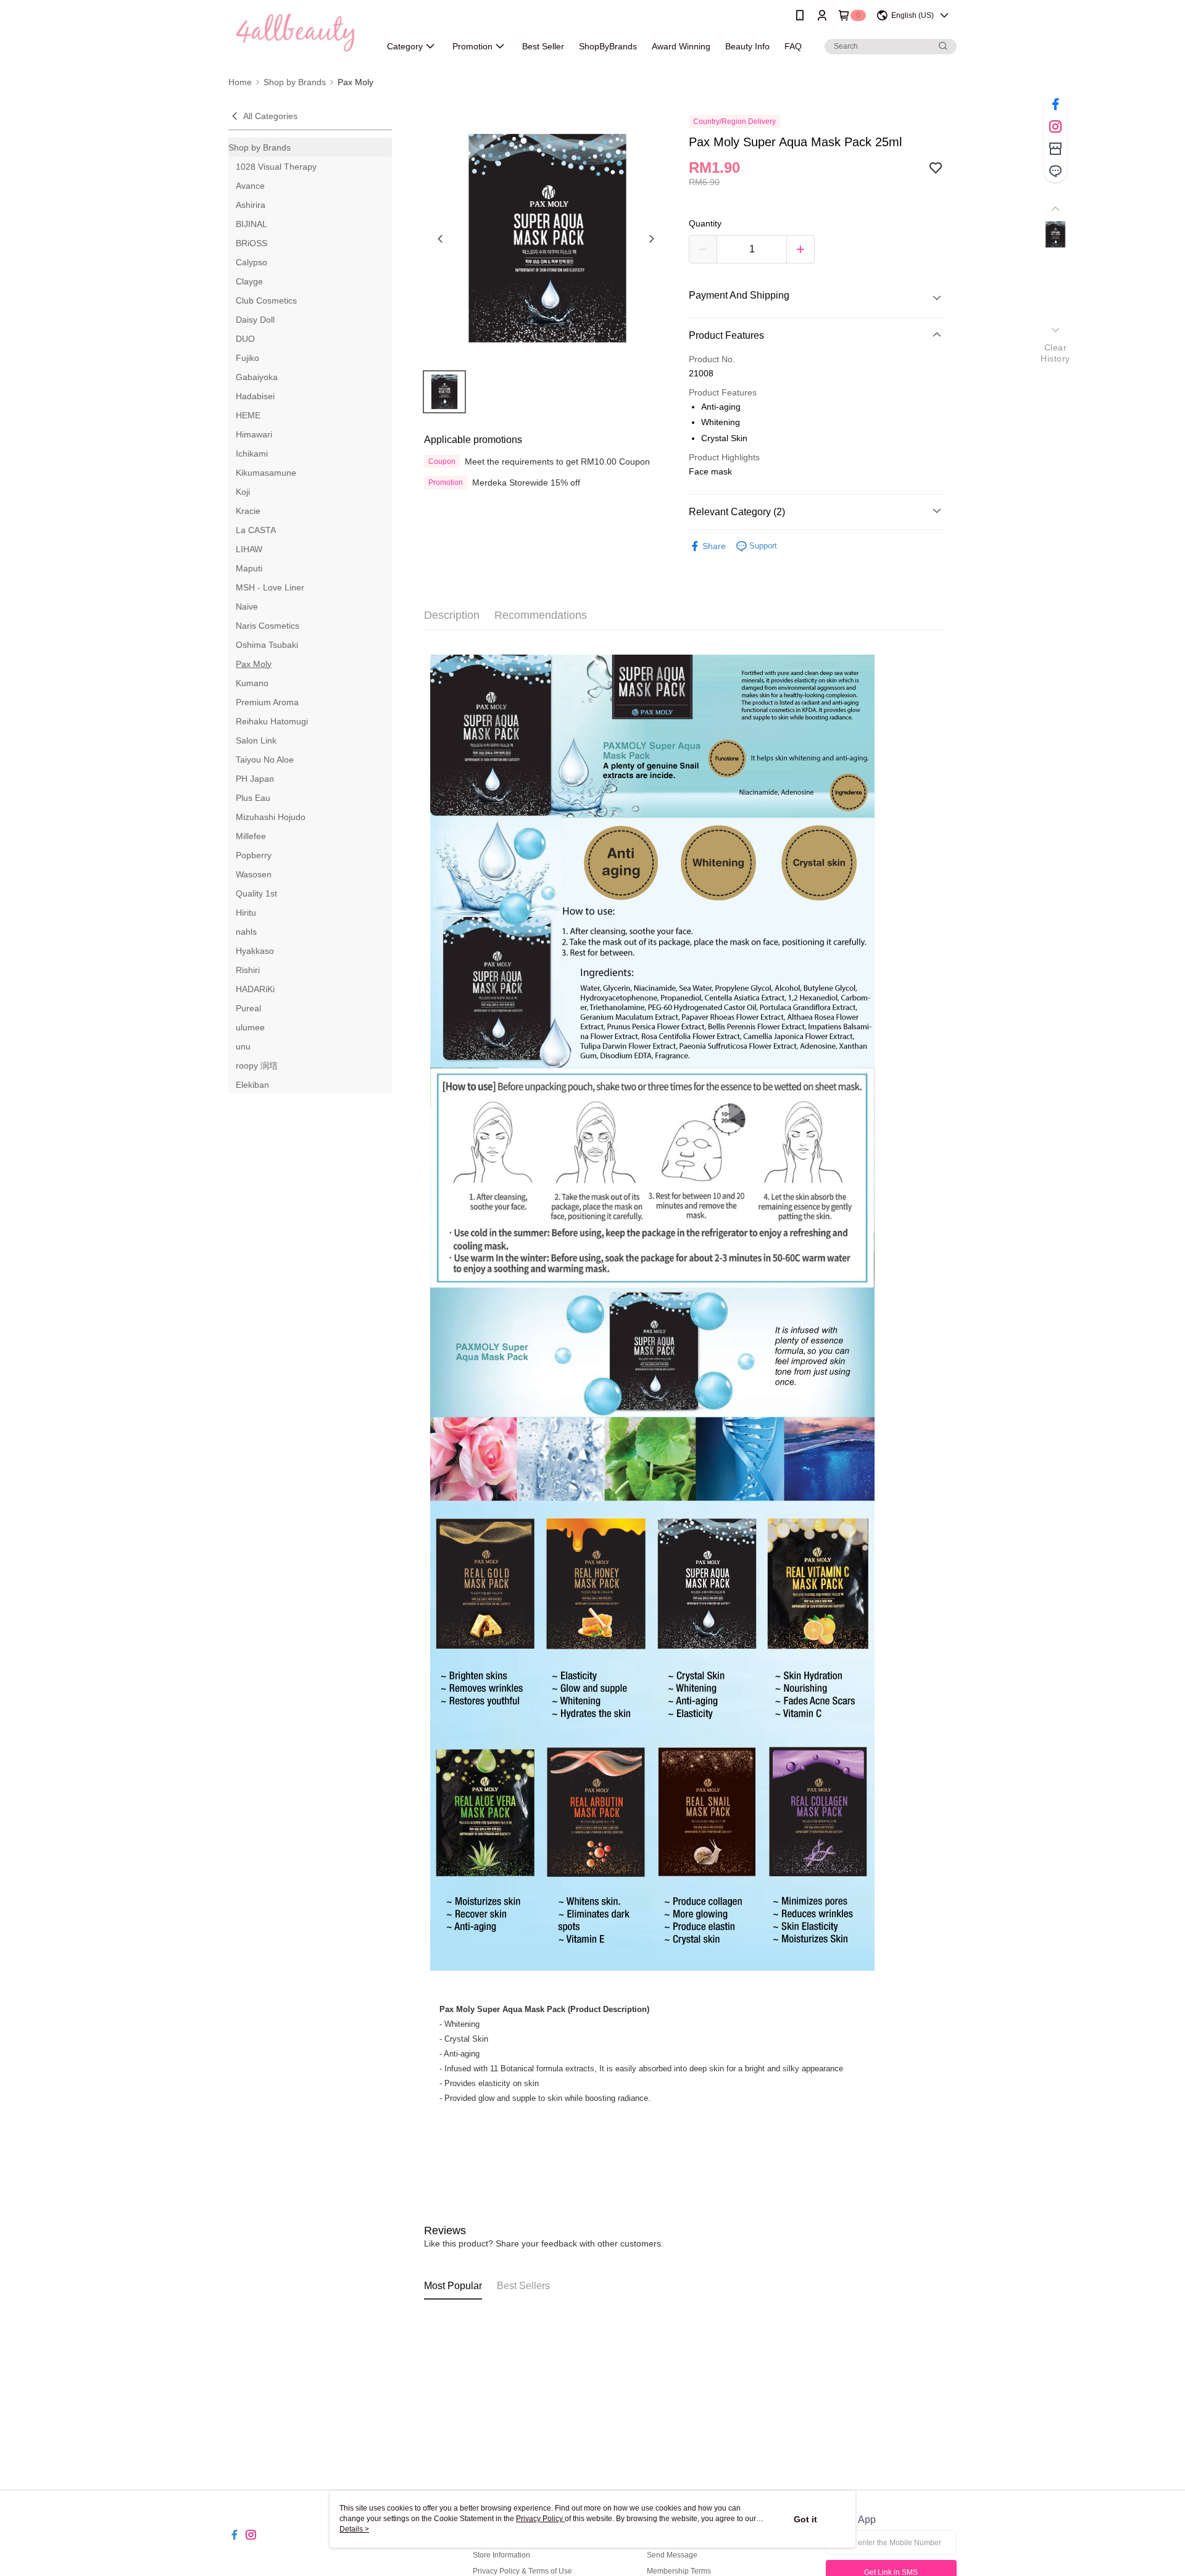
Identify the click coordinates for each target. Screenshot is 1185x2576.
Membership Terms (679, 2571)
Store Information (501, 2555)
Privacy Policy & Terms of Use (522, 2571)
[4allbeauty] (297, 32)
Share (714, 546)
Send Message (672, 2555)
